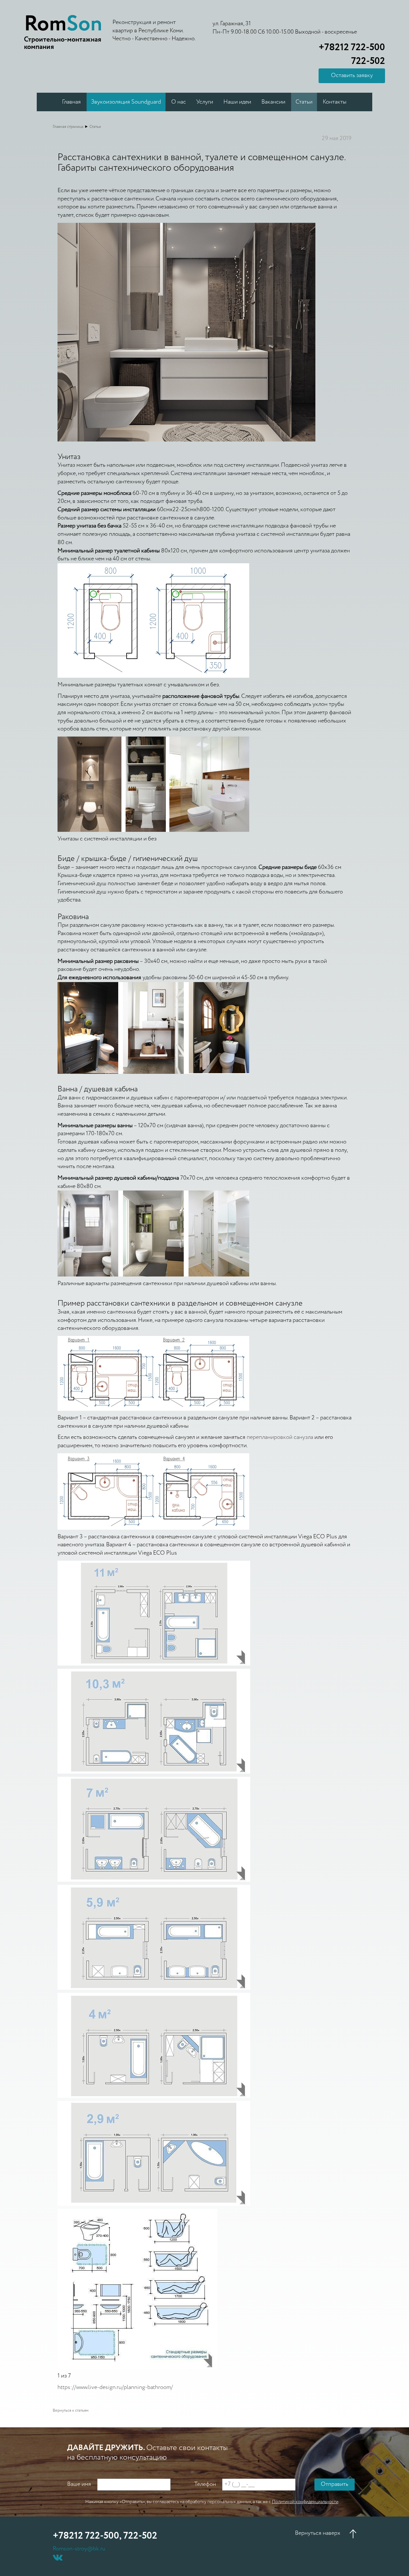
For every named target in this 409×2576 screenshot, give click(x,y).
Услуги (205, 102)
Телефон (205, 2484)
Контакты (335, 102)
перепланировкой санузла (281, 1437)
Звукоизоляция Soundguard (126, 102)
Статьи (304, 102)
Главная (71, 102)
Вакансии (273, 102)
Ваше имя (79, 2484)
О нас (179, 102)
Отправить (335, 2484)
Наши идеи (237, 102)
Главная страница (68, 127)
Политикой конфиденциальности (305, 2502)
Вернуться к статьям (71, 2411)
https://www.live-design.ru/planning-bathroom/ (115, 2387)
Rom (63, 24)
